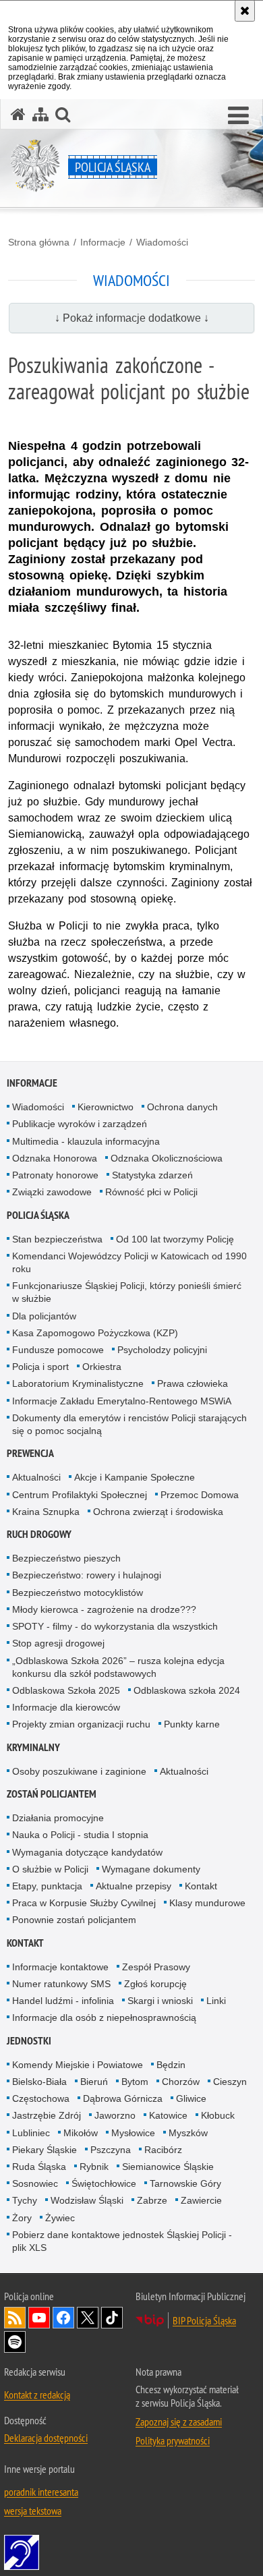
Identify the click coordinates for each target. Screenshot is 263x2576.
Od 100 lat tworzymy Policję (175, 1239)
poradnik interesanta (41, 2492)
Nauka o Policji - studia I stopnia (80, 1835)
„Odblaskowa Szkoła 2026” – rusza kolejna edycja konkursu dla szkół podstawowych (118, 1667)
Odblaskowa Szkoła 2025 (66, 1690)
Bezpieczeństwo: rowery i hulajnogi (87, 1575)
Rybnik (94, 2167)
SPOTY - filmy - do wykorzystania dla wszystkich (115, 1626)
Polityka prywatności (173, 2440)
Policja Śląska (38, 1215)
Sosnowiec (35, 2183)
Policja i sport (40, 1367)
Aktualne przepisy (134, 1886)
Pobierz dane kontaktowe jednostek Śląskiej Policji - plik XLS (122, 2241)
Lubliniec (31, 2133)
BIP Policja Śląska (204, 2320)
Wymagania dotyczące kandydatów (87, 1852)
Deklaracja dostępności (46, 2438)
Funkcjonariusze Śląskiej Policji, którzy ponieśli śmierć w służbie (127, 1292)
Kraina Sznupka (46, 1512)
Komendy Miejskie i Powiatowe (78, 2065)
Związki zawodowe (52, 1192)
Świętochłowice (104, 2183)
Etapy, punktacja (47, 1886)
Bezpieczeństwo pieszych (66, 1558)
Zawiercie (201, 2200)
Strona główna (39, 242)
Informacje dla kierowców (66, 1707)
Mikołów (81, 2133)
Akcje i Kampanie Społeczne (135, 1477)
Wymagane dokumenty (151, 1869)
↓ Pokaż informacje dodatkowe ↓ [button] (132, 318)
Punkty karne (192, 1724)
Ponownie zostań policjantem (74, 1920)
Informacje (103, 242)
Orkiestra (102, 1367)
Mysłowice (133, 2133)
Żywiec (60, 2218)
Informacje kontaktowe (60, 1967)
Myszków (188, 2133)
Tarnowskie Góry (185, 2183)
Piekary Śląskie (45, 2150)
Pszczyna (111, 2150)
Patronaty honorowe (55, 1175)
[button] (238, 116)
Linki (216, 2001)
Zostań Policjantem (52, 1794)
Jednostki (29, 2041)
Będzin (171, 2065)
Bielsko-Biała (39, 2082)
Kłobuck (218, 2115)
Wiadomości (162, 242)
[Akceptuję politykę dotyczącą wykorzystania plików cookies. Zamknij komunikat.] (245, 11)
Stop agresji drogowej (58, 1643)
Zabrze (152, 2200)
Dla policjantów (44, 1316)
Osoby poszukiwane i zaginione (79, 1771)
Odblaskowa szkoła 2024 (187, 1690)
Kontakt (201, 1886)
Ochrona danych (182, 1107)
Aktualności (36, 1477)
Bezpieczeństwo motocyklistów (78, 1593)
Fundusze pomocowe (58, 1350)
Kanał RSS (15, 2318)
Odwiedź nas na (39, 2318)
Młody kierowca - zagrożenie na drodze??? (104, 1609)
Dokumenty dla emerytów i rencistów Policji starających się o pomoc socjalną (129, 1424)
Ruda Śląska (39, 2167)
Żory (22, 2218)
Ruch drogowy (39, 1534)
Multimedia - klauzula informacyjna (86, 1141)
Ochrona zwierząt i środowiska (158, 1512)
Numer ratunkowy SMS (61, 1984)
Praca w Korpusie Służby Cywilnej (84, 1903)
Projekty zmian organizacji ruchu (81, 1724)
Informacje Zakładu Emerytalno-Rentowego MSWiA (122, 1401)
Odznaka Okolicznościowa (167, 1158)
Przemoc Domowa (200, 1495)
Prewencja (30, 1453)
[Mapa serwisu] (40, 114)
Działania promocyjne (58, 1818)
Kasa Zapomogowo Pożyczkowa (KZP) (95, 1333)
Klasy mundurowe (207, 1903)
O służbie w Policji (50, 1869)
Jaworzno (115, 2115)
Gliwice (191, 2098)
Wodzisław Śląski (87, 2200)
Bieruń (94, 2082)
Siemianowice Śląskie (168, 2167)
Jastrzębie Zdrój (47, 2115)
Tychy (25, 2200)
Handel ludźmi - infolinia (63, 2001)
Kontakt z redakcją (37, 2395)
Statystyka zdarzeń (152, 1175)
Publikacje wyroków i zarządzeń (80, 1124)
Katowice (168, 2115)
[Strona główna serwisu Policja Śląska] (18, 114)
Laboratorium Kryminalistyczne (78, 1383)
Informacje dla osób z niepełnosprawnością (104, 2017)
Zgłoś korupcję (155, 1984)
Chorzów (181, 2082)
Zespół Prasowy (156, 1967)
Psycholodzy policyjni (162, 1350)
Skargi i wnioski (160, 2001)
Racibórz (163, 2150)
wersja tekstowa (33, 2511)
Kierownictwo (106, 1107)
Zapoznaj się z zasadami (179, 2422)
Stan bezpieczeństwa (57, 1239)
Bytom (135, 2082)
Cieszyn (230, 2082)
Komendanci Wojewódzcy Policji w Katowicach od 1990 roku (129, 1262)
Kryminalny (33, 1747)
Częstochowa (41, 2098)
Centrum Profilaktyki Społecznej (80, 1495)
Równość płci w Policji (151, 1192)
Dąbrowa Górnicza (123, 2098)
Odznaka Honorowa (55, 1158)
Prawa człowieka (193, 1383)
